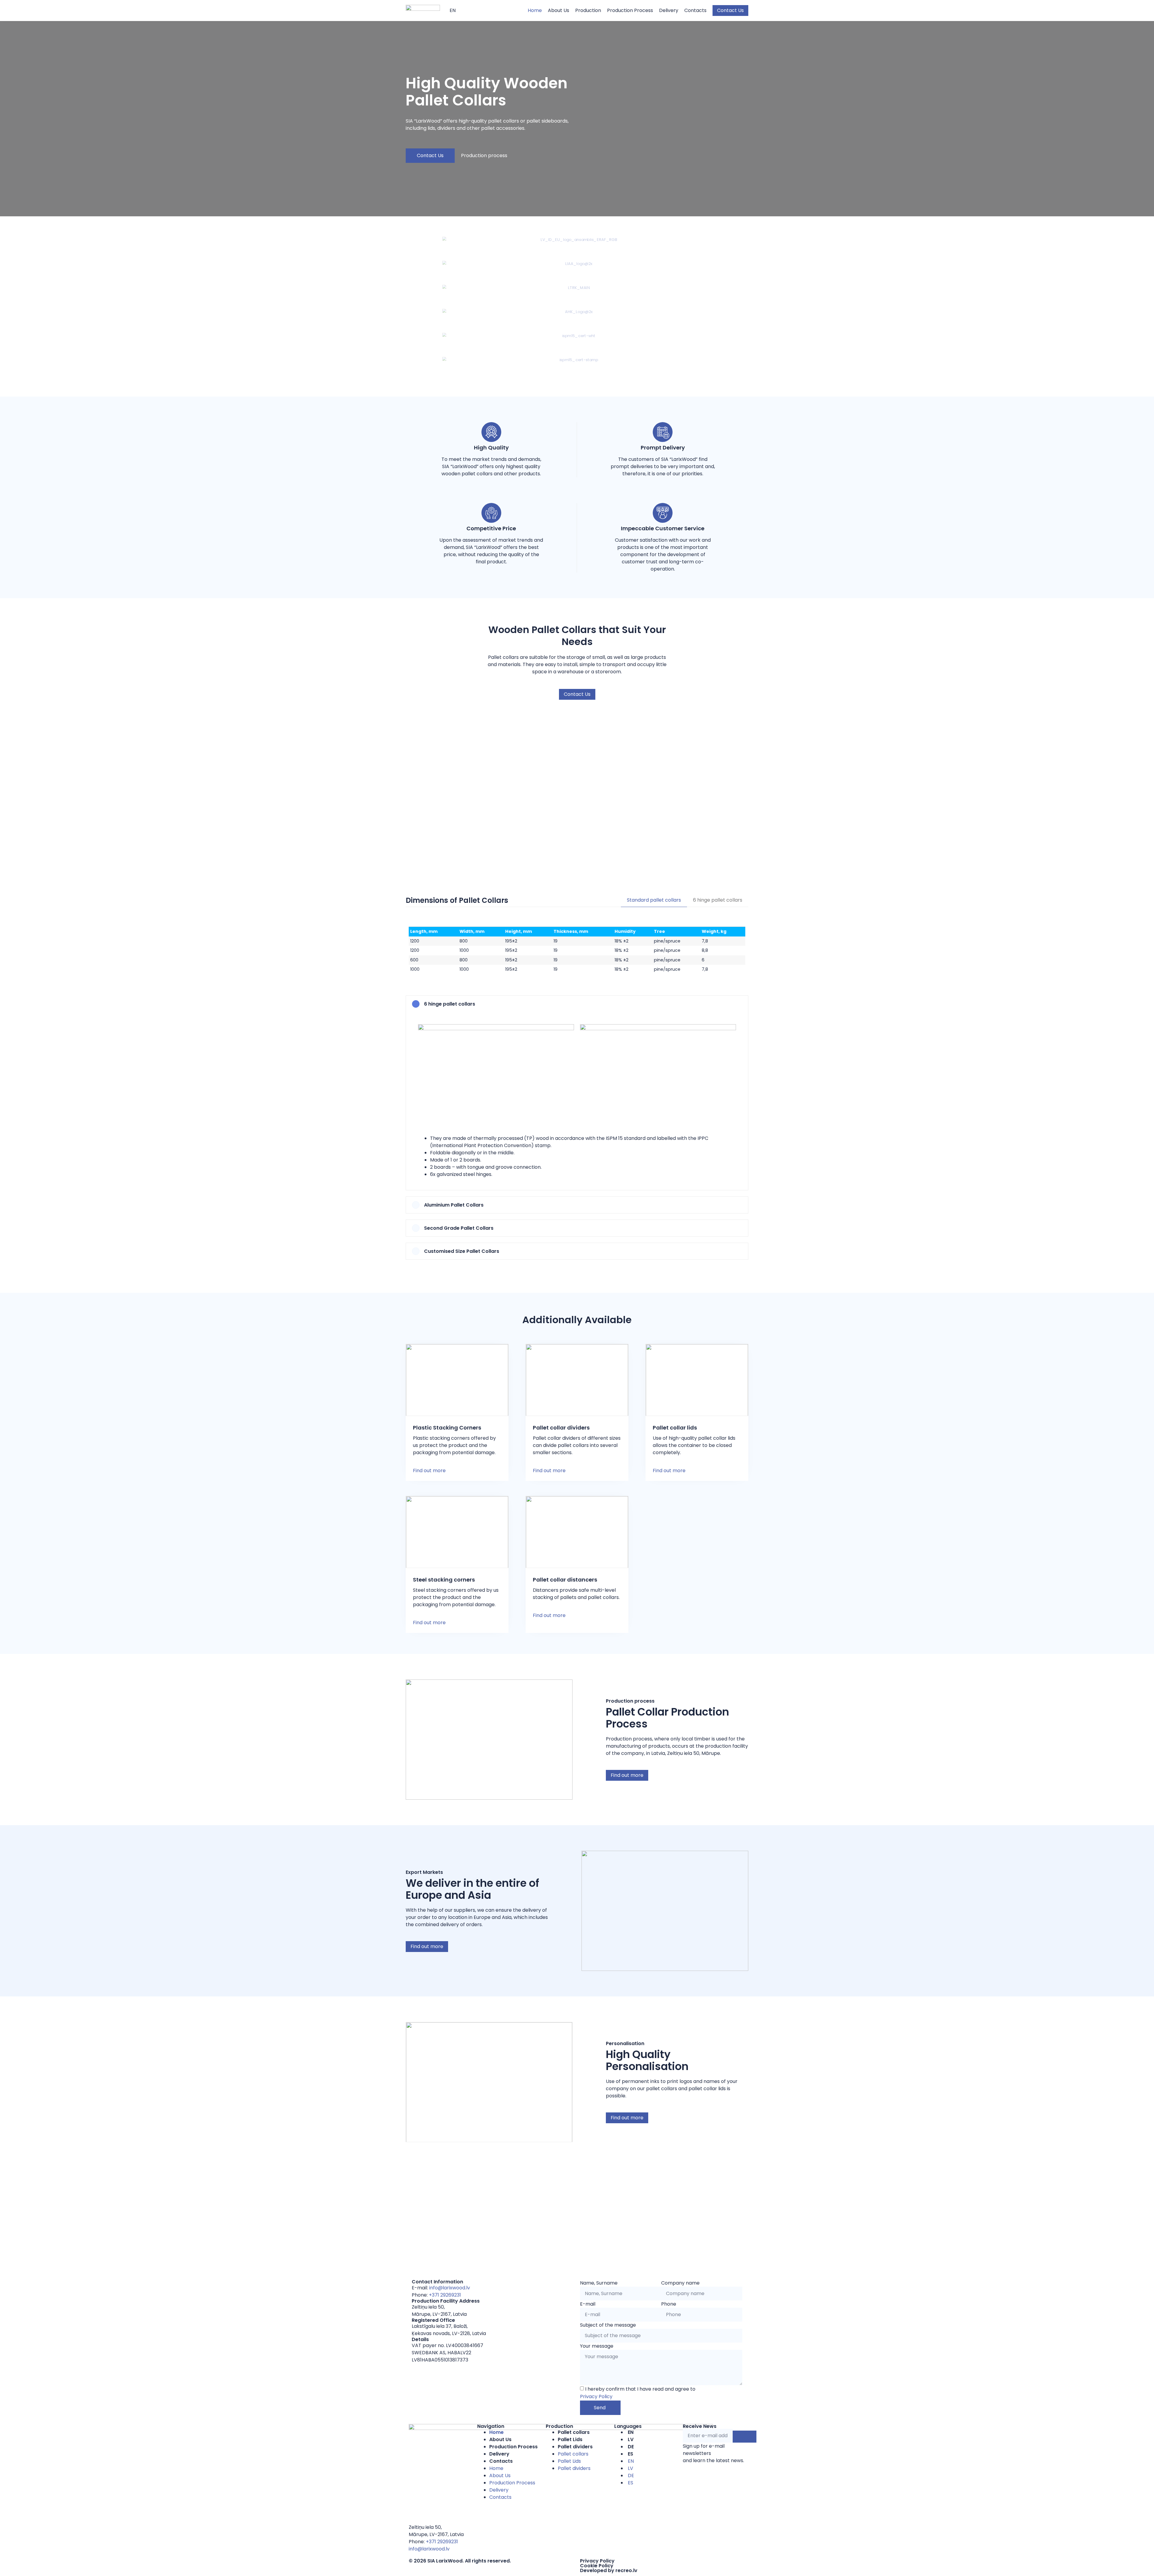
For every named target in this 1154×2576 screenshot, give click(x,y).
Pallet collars (574, 2432)
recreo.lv (626, 2570)
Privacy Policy (596, 2396)
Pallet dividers (575, 2447)
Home (496, 2432)
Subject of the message (608, 2325)
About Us (500, 2439)
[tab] (654, 900)
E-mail (588, 2304)
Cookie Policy (597, 2566)
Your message (597, 2346)
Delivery (499, 2454)
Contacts (501, 2461)
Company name (680, 2283)
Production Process (513, 2447)
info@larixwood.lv (450, 2288)
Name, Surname (599, 2283)
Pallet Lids (570, 2439)
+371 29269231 (445, 2295)
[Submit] (745, 2437)
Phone (669, 2304)
